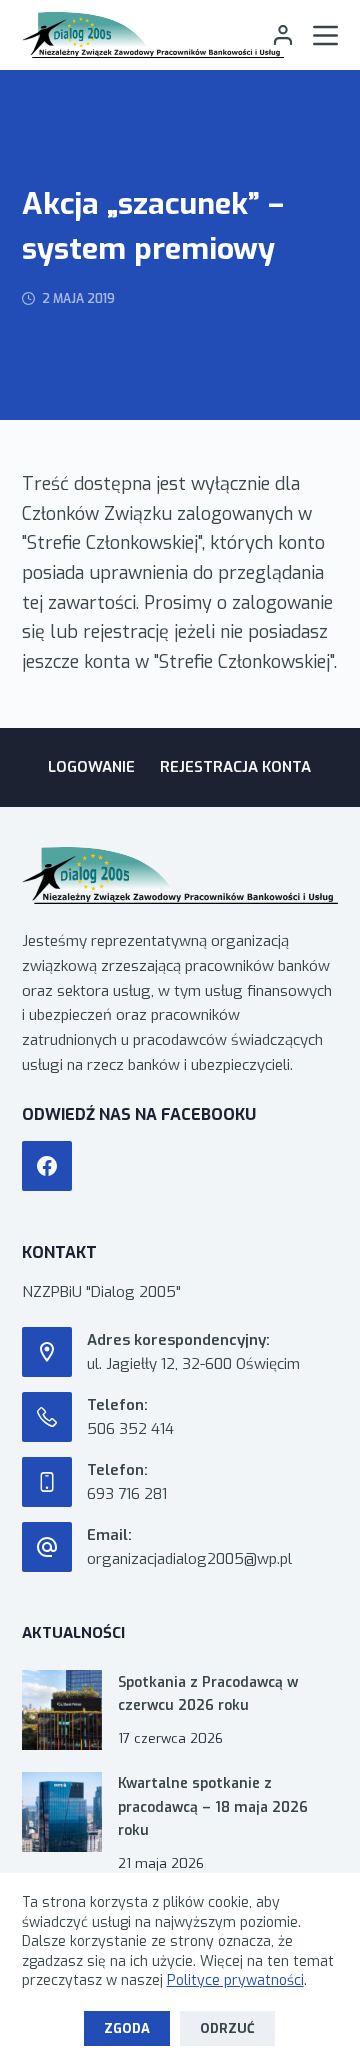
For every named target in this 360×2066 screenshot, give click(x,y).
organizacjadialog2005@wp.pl (189, 1559)
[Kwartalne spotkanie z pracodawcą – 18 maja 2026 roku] (62, 1812)
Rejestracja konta (235, 767)
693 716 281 (127, 1494)
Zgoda (127, 2028)
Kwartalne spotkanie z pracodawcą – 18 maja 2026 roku (213, 1806)
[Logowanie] (283, 35)
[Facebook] (47, 1166)
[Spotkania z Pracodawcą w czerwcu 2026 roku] (62, 1710)
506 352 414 (130, 1429)
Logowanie (91, 767)
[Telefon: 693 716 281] (47, 1482)
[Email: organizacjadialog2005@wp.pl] (47, 1547)
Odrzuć (227, 2028)
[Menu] (325, 35)
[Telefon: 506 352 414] (47, 1417)
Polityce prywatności (235, 1980)
